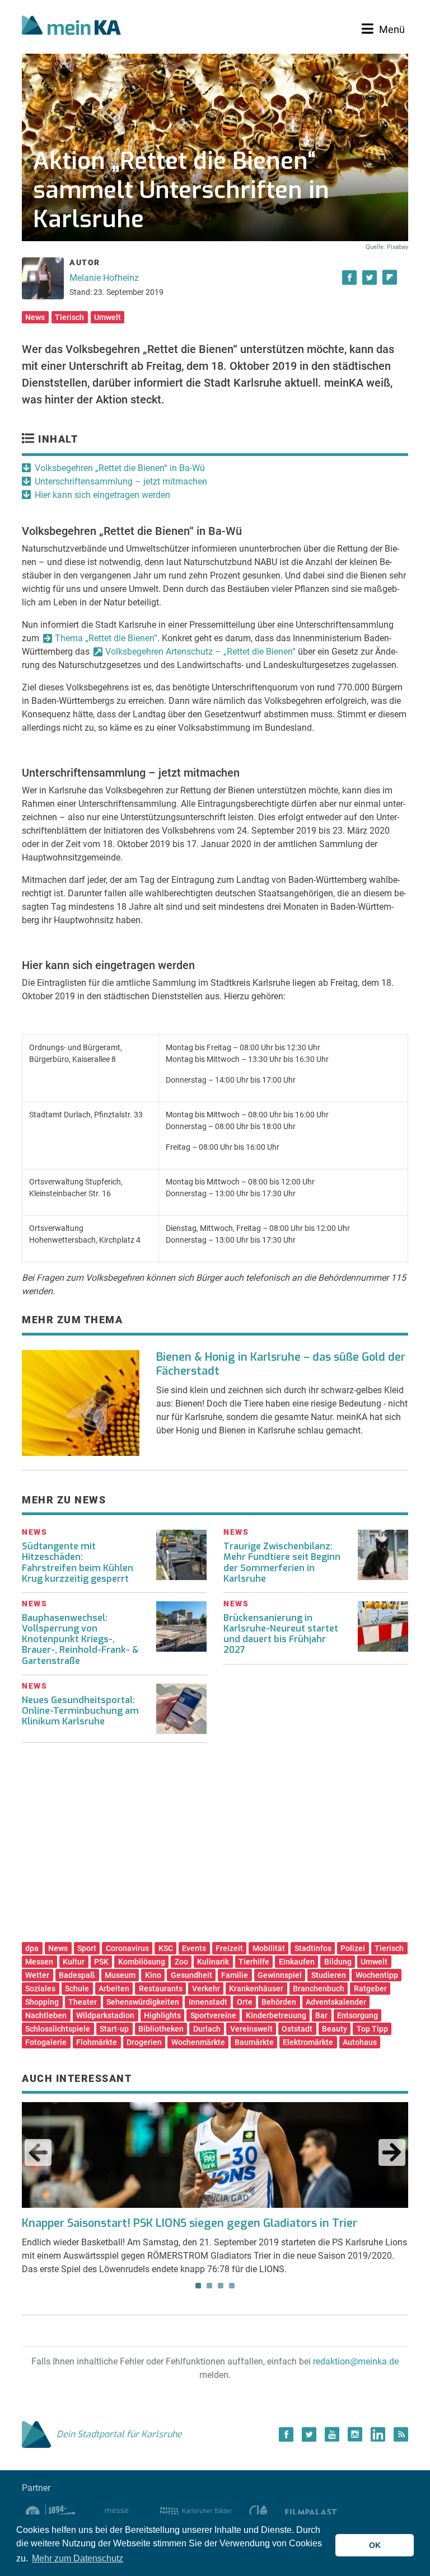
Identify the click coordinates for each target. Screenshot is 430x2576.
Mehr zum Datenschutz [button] (78, 2558)
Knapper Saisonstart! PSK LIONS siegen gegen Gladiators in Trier (190, 2223)
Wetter (37, 1975)
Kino (153, 1975)
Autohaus (360, 2042)
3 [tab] (221, 2286)
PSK (101, 1962)
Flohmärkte (97, 2042)
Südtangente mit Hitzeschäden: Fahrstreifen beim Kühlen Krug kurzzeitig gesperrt (78, 1562)
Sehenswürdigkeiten (143, 2002)
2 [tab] (209, 2286)
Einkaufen (297, 1962)
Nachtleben (46, 2015)
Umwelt (107, 317)
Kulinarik (213, 1962)
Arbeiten (114, 1989)
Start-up (114, 2029)
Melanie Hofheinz (104, 278)
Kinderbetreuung (276, 2015)
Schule (77, 1989)
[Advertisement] (215, 1846)
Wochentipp (377, 1975)
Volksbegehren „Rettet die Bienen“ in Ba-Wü (120, 468)
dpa (32, 1948)
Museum (120, 1975)
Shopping (42, 2002)
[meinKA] (71, 27)
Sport (87, 1948)
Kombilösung (142, 1962)
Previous (38, 2152)
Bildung (338, 1962)
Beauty (335, 2029)
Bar (321, 2015)
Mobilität (269, 1948)
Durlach (207, 2029)
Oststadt (297, 2029)
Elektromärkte (308, 2042)
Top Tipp (372, 2029)
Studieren (329, 1975)
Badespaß (77, 1975)
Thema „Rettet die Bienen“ (106, 638)
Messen (39, 1962)
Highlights (162, 2015)
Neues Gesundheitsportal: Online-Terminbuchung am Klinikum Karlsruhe (80, 1711)
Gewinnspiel (280, 1975)
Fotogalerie (46, 2042)
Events (194, 1948)
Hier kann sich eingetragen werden (102, 495)
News (35, 317)
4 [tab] (232, 2286)
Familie (235, 1975)
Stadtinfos (313, 1948)
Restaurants (161, 1989)
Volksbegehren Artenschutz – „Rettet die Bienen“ (200, 652)
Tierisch (69, 317)
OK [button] (375, 2545)
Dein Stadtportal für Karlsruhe (119, 2434)
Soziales (40, 1989)
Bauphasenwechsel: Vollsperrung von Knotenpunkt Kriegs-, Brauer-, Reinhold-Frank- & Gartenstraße (80, 1639)
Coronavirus (127, 1948)
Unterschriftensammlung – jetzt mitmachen (121, 481)
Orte (245, 2002)
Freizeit (229, 1948)
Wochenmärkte (198, 2042)
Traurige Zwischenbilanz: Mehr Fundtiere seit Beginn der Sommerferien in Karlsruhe (282, 1562)
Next (392, 2152)
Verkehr (206, 1989)
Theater (83, 2002)
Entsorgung (357, 2015)
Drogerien (144, 2042)
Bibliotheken (161, 2029)
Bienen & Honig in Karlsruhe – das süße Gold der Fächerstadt (281, 1364)
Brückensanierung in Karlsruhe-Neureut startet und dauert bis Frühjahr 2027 (281, 1634)
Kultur (74, 1962)
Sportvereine (213, 2015)
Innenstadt (208, 2002)
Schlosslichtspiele (58, 2029)
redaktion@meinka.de (356, 2361)
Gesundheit (191, 1975)
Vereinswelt (251, 2029)
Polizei (353, 1948)
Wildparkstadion (105, 2015)
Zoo (181, 1962)
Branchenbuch (319, 1989)
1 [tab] (198, 2286)
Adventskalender (336, 2002)
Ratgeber (370, 1989)
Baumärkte (254, 2042)
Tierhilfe (254, 1962)
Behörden (279, 2002)
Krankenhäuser (256, 1989)
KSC (166, 1948)
